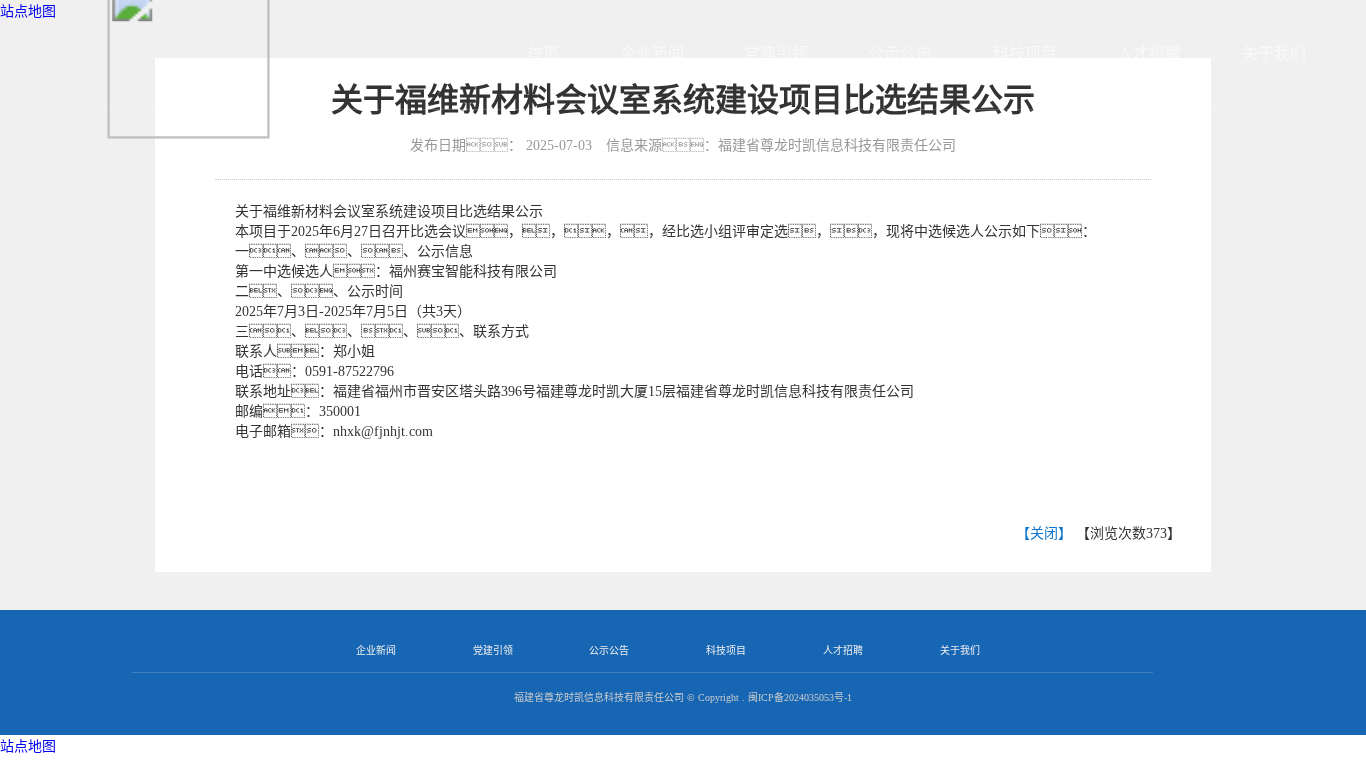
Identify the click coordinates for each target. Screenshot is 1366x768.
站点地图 (28, 746)
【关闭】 (1044, 533)
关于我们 (1274, 53)
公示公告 (900, 53)
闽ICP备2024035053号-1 (800, 697)
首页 (543, 53)
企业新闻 (652, 53)
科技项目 (1025, 53)
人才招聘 (1149, 53)
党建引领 (776, 53)
